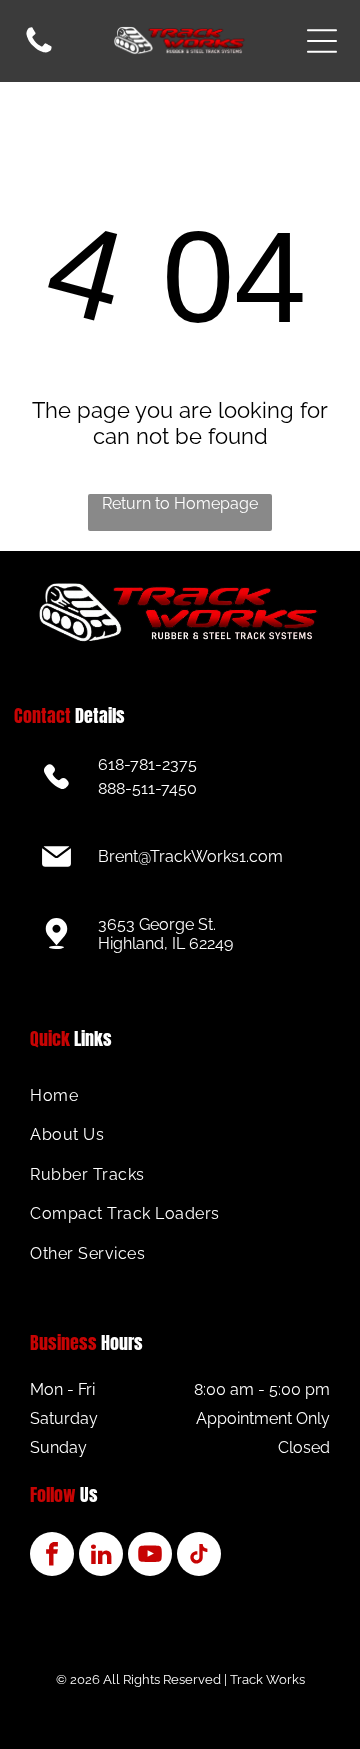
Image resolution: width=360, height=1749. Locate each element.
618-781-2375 (147, 764)
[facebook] (52, 1556)
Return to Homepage (180, 503)
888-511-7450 (147, 788)
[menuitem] (179, 1095)
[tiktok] (199, 1556)
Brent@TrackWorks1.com (190, 856)
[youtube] (150, 1556)
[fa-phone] (39, 51)
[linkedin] (101, 1556)
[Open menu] (322, 41)
